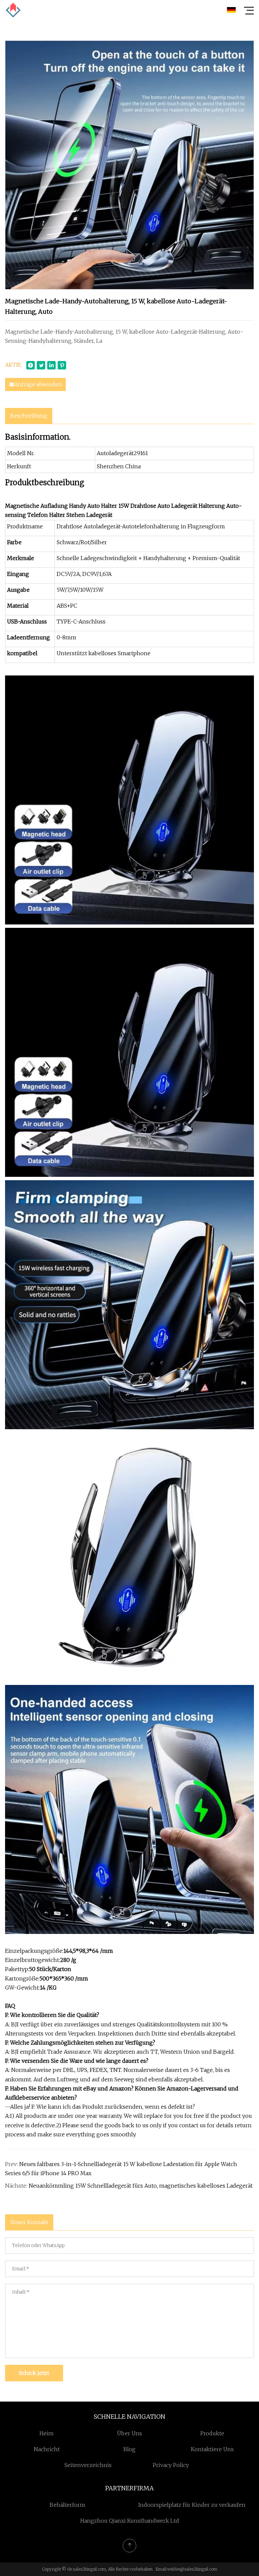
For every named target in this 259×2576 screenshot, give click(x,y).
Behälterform (67, 2505)
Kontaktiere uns (212, 2449)
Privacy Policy (171, 2465)
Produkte (212, 2433)
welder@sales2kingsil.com (192, 2569)
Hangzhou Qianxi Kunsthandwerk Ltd (130, 2521)
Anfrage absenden (38, 384)
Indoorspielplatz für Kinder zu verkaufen (192, 2505)
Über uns (129, 2433)
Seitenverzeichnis (88, 2465)
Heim (47, 2433)
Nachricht (47, 2449)
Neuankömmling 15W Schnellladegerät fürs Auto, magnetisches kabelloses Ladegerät (141, 2186)
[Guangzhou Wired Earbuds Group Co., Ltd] (13, 10)
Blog (129, 2449)
